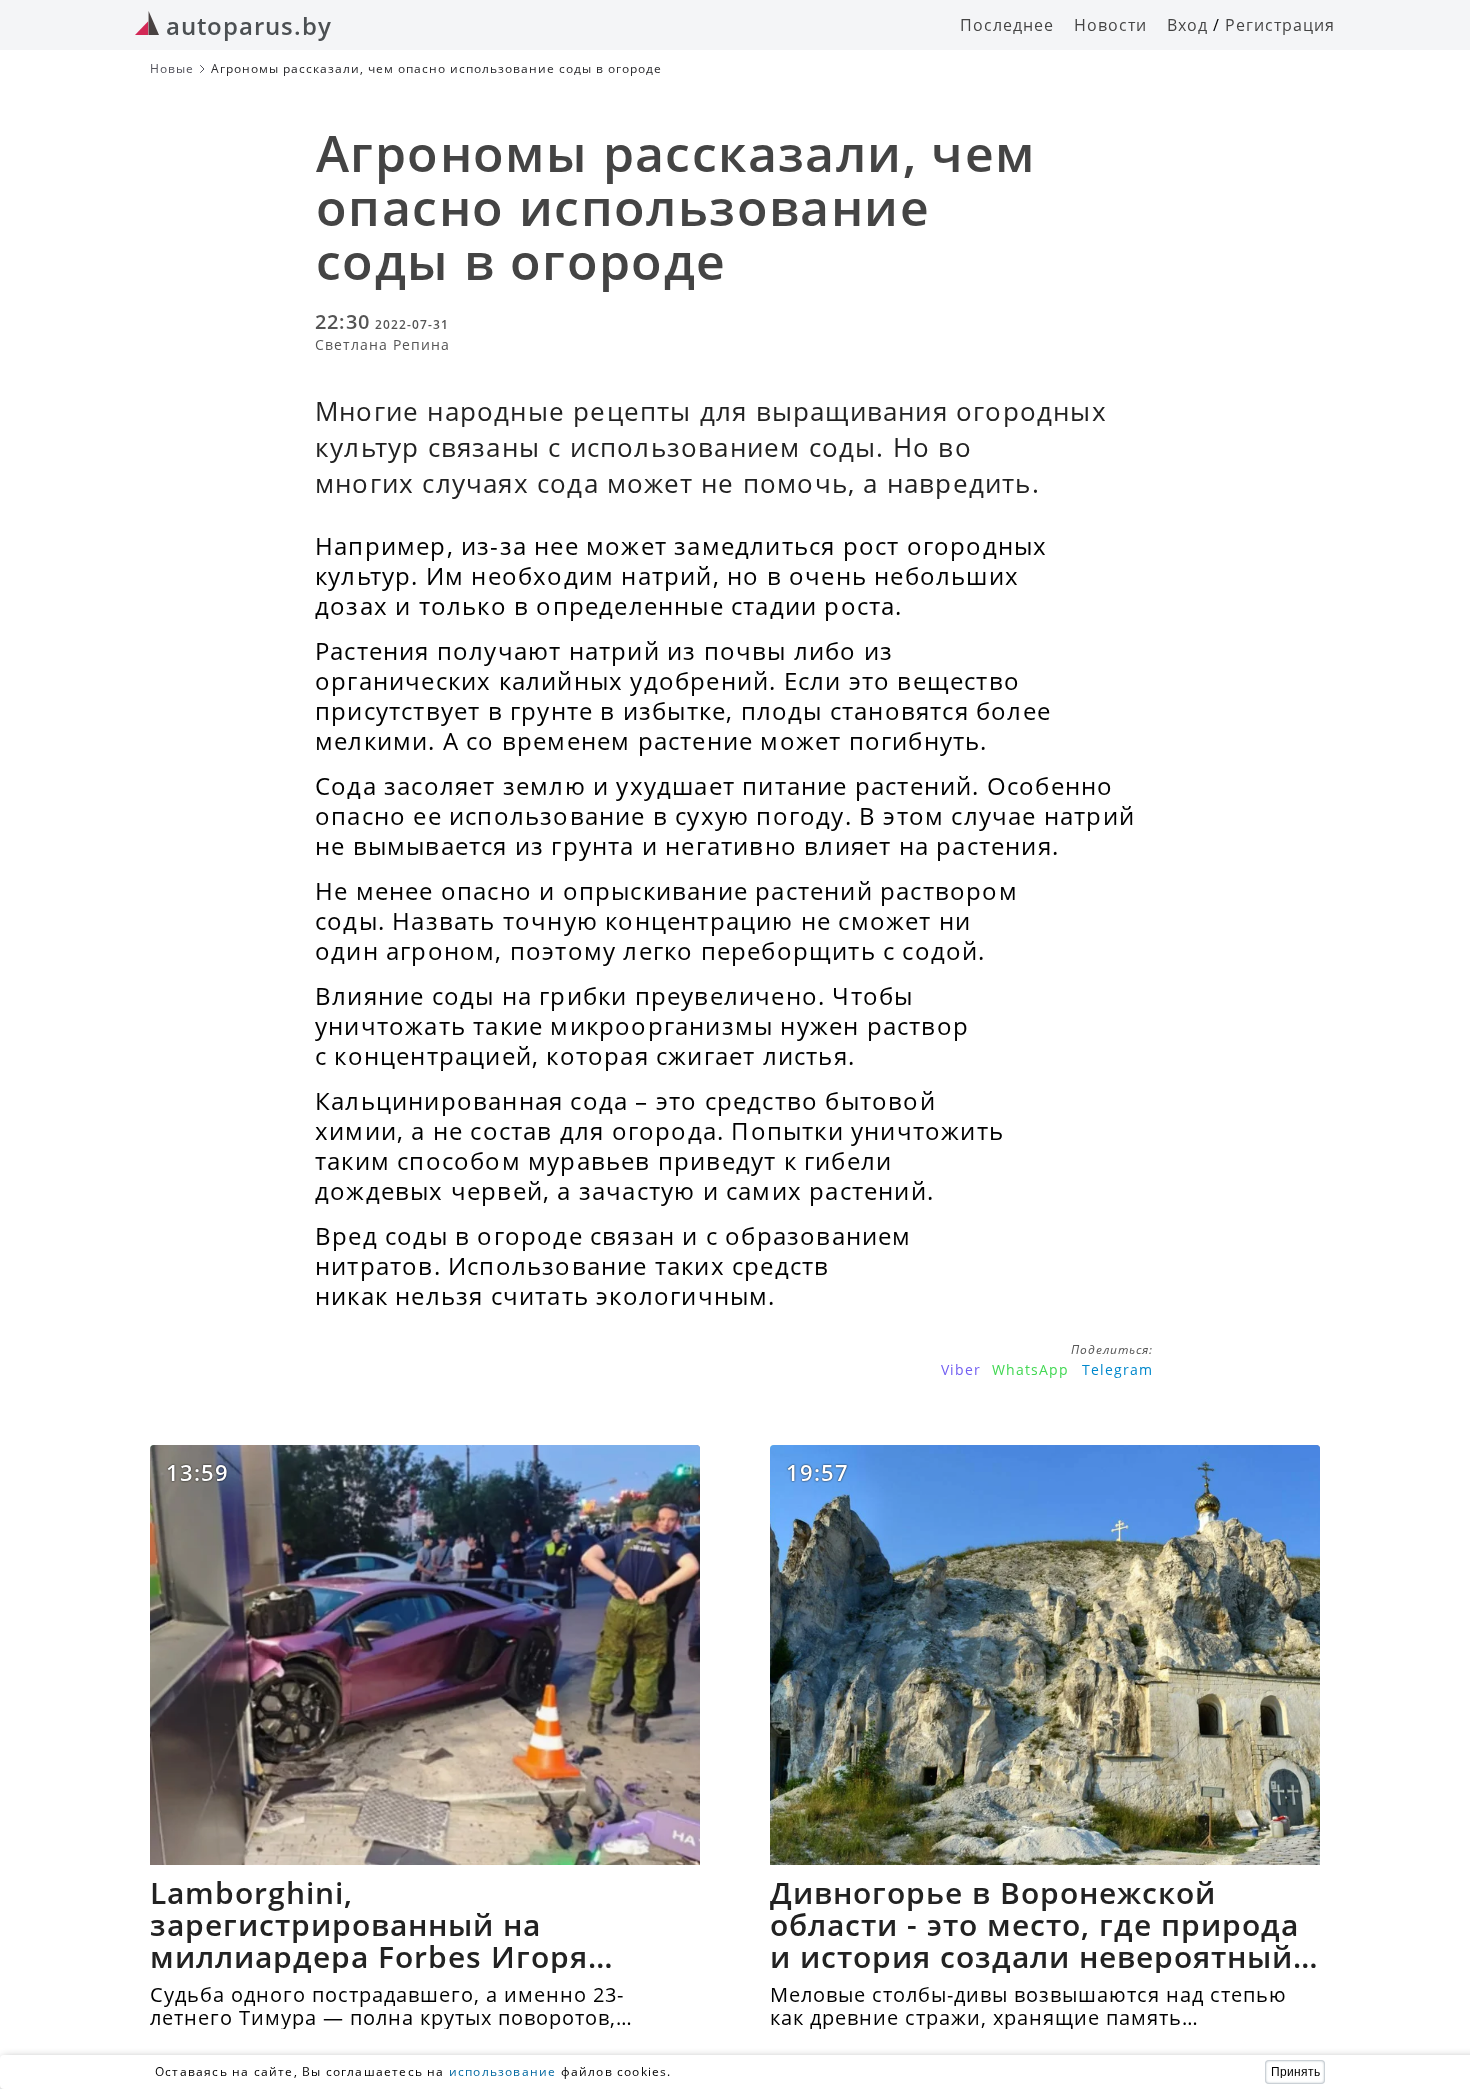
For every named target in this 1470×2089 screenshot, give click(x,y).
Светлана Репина (382, 344)
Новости (1110, 25)
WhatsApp (1030, 1369)
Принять (1295, 2072)
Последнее (1007, 25)
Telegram (1117, 1369)
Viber (961, 1369)
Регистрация (1280, 25)
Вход (1187, 25)
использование (503, 2071)
